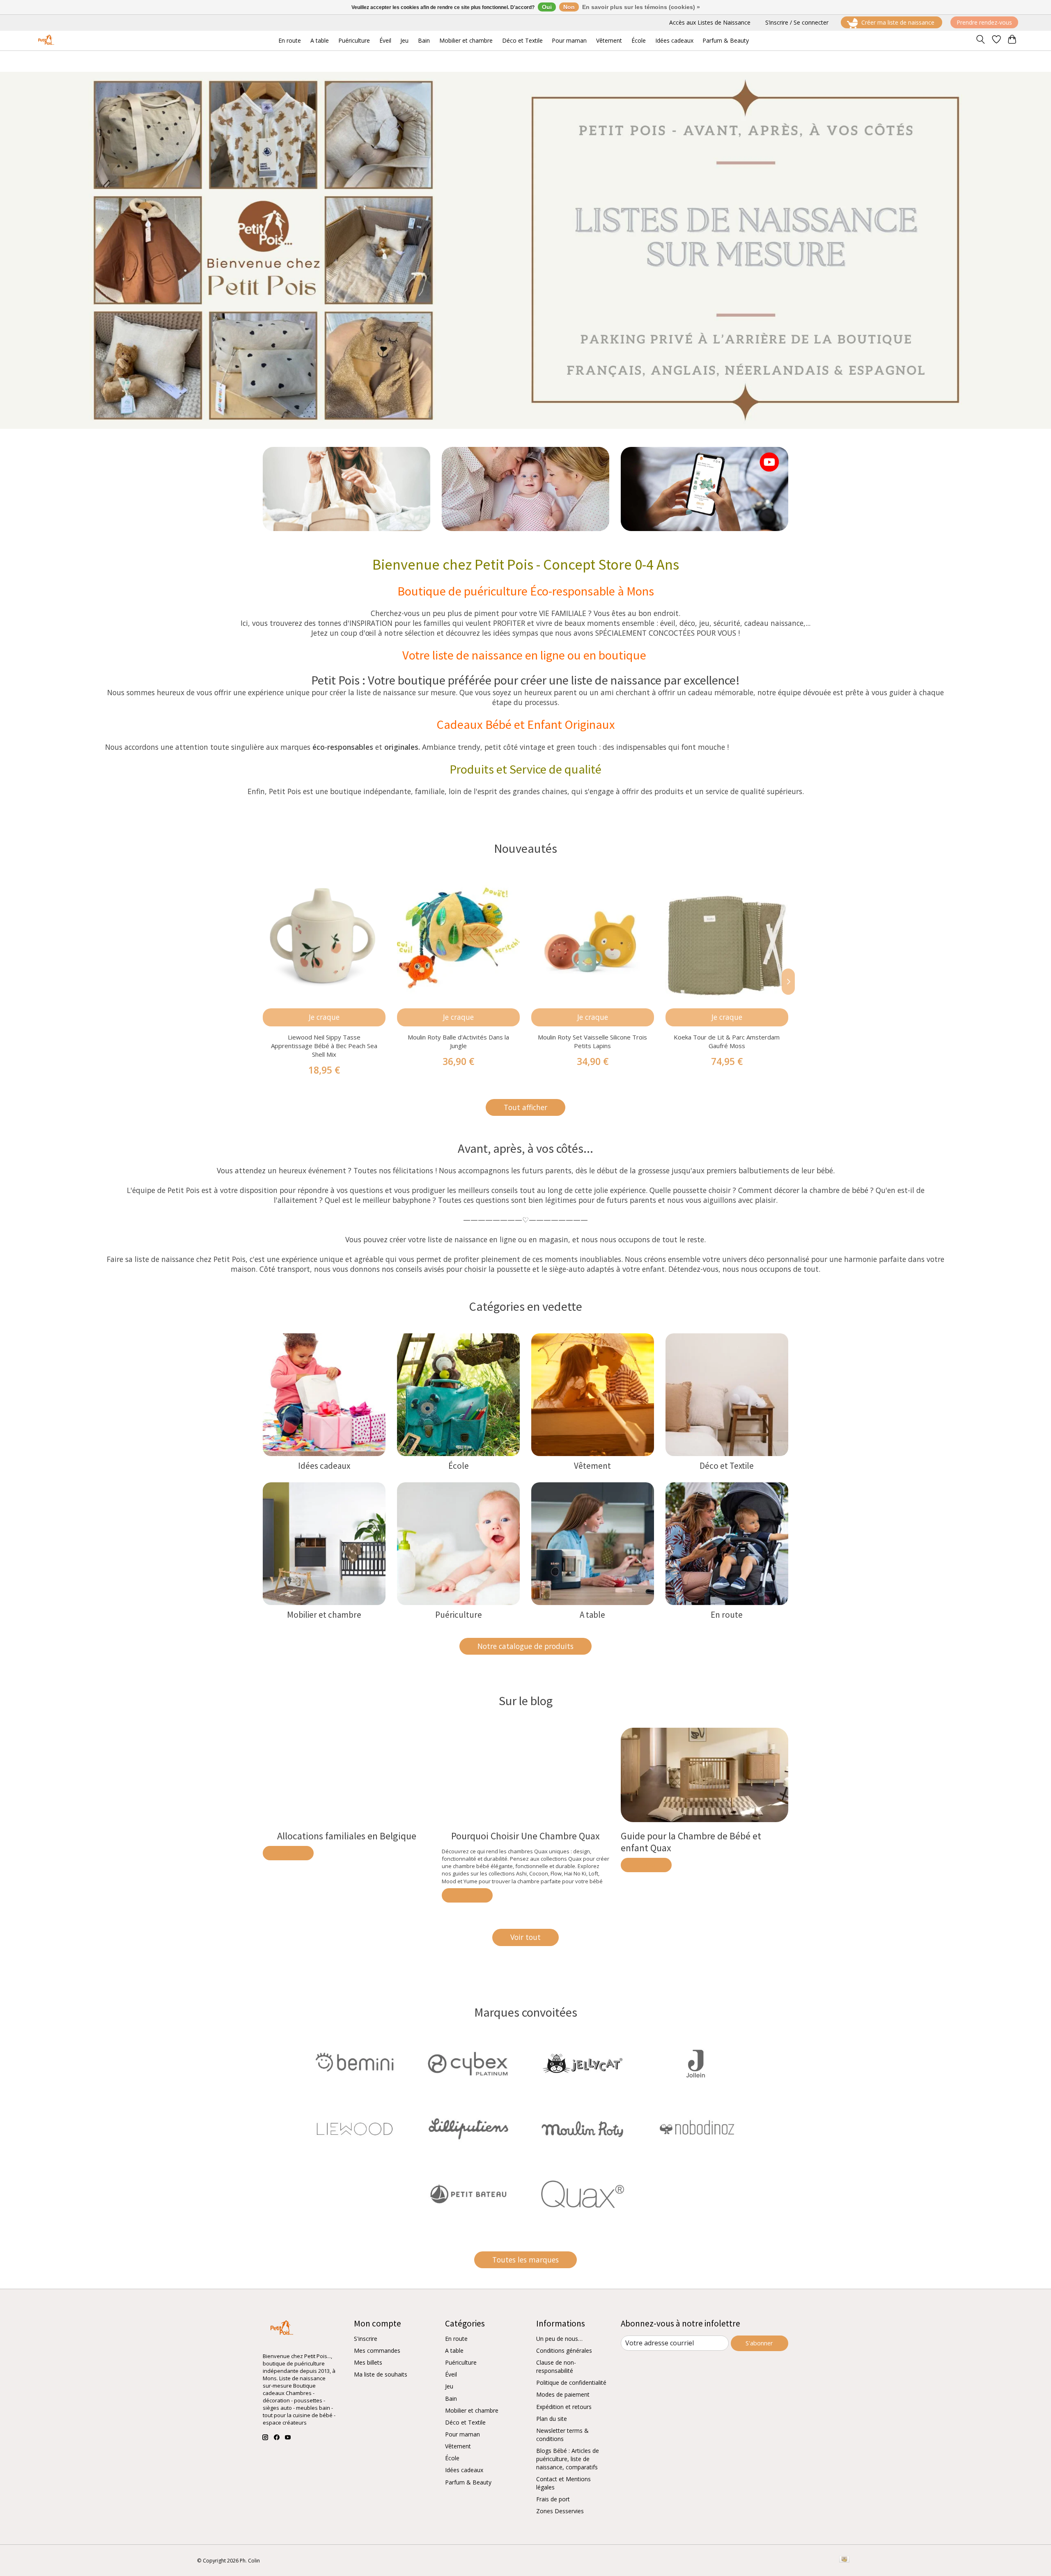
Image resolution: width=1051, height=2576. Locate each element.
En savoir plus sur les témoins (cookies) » (641, 7)
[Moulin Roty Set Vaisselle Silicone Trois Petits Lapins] (593, 937)
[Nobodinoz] (696, 2130)
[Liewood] (355, 2130)
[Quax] (583, 2195)
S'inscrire (366, 2339)
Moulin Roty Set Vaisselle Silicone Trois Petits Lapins (592, 1041)
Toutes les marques (525, 2260)
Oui (547, 7)
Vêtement (592, 1466)
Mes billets (368, 2362)
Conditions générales (564, 2350)
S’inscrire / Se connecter (797, 22)
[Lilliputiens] (468, 2130)
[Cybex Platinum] (468, 2064)
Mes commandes (377, 2350)
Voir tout (525, 1937)
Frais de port (553, 2499)
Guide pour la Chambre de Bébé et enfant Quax (691, 1842)
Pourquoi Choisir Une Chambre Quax (525, 1836)
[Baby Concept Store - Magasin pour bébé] (45, 40)
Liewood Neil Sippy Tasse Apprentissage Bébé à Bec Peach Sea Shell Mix (324, 1046)
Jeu (449, 2386)
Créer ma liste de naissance (898, 22)
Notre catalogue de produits (525, 1646)
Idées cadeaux (324, 1466)
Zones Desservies (560, 2511)
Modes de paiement (563, 2394)
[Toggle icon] (981, 41)
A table (592, 1615)
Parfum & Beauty (468, 2482)
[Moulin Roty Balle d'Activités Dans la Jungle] (458, 937)
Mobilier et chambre (324, 1615)
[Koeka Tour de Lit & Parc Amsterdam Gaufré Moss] (727, 937)
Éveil (451, 2374)
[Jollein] (696, 2064)
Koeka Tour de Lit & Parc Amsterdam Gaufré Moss (727, 1041)
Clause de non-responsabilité (556, 2366)
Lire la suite (288, 1853)
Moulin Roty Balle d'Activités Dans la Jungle (458, 1041)
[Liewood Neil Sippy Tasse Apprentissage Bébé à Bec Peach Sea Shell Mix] (324, 937)
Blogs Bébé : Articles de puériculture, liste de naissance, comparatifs (568, 2459)
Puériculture (459, 1615)
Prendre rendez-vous (984, 22)
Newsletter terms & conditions (562, 2435)
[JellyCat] (583, 2064)
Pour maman (462, 2434)
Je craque (324, 1017)
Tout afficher (525, 1107)
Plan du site (552, 2419)
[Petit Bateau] (468, 2195)
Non (569, 7)
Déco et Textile (727, 1466)
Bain (451, 2399)
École (459, 1466)
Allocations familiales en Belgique (347, 1836)
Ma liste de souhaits (381, 2374)
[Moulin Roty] (583, 2130)
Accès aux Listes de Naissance (710, 22)
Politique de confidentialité (571, 2383)
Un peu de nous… (559, 2339)
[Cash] (844, 2560)
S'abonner (759, 2343)
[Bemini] (355, 2064)
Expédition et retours (564, 2407)
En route (727, 1615)
